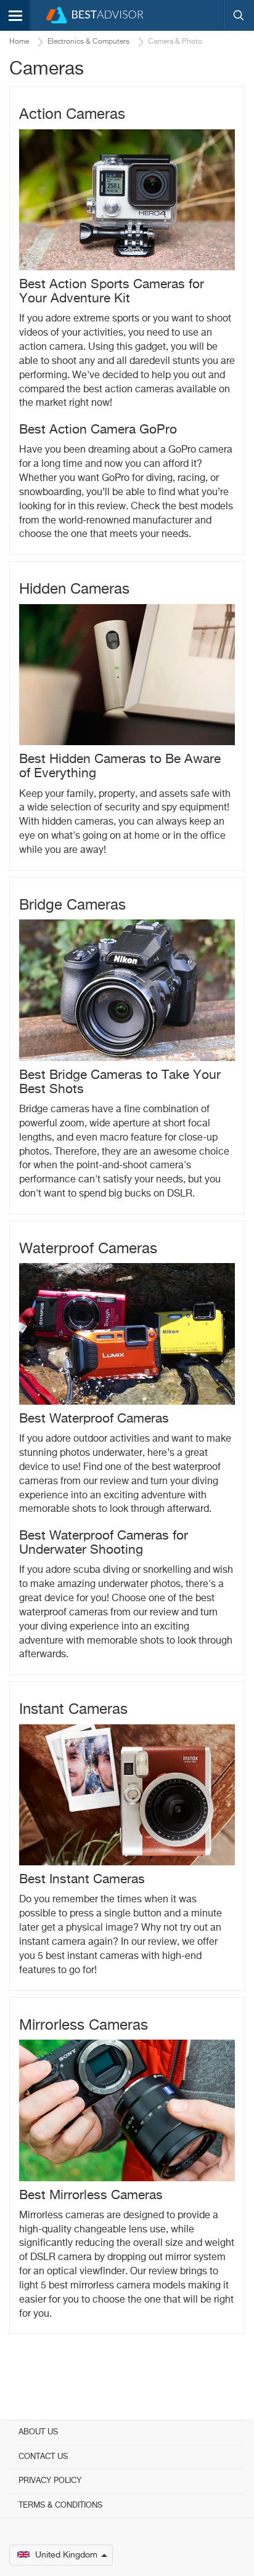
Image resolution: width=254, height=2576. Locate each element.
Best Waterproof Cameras (94, 1419)
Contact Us (43, 2457)
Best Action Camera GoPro (98, 430)
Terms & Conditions (60, 2505)
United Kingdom (66, 2555)
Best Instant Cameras (82, 1880)
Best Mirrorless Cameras (91, 2196)
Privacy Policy (50, 2481)
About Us (38, 2432)
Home (19, 42)
